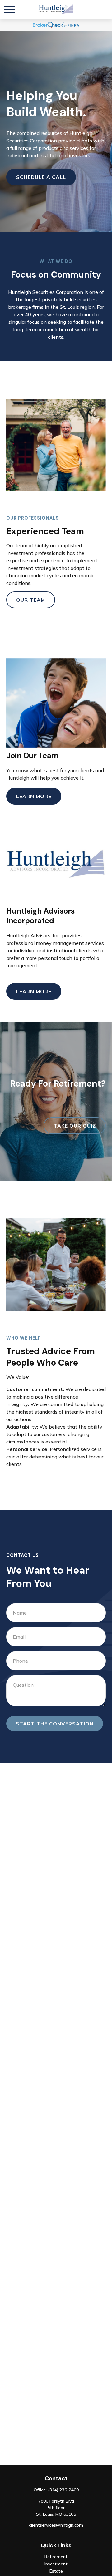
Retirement (56, 2557)
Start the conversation (55, 1724)
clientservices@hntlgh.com (56, 2525)
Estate (56, 2571)
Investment (56, 2564)
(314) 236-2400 (63, 2490)
